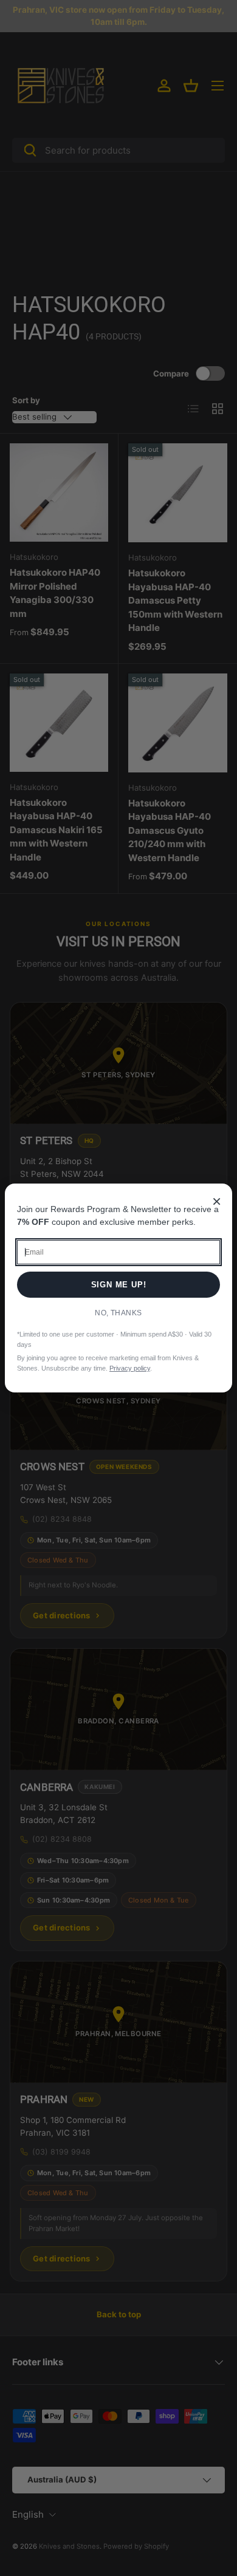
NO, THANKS (118, 1313)
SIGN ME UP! (119, 1285)
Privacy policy (130, 1368)
